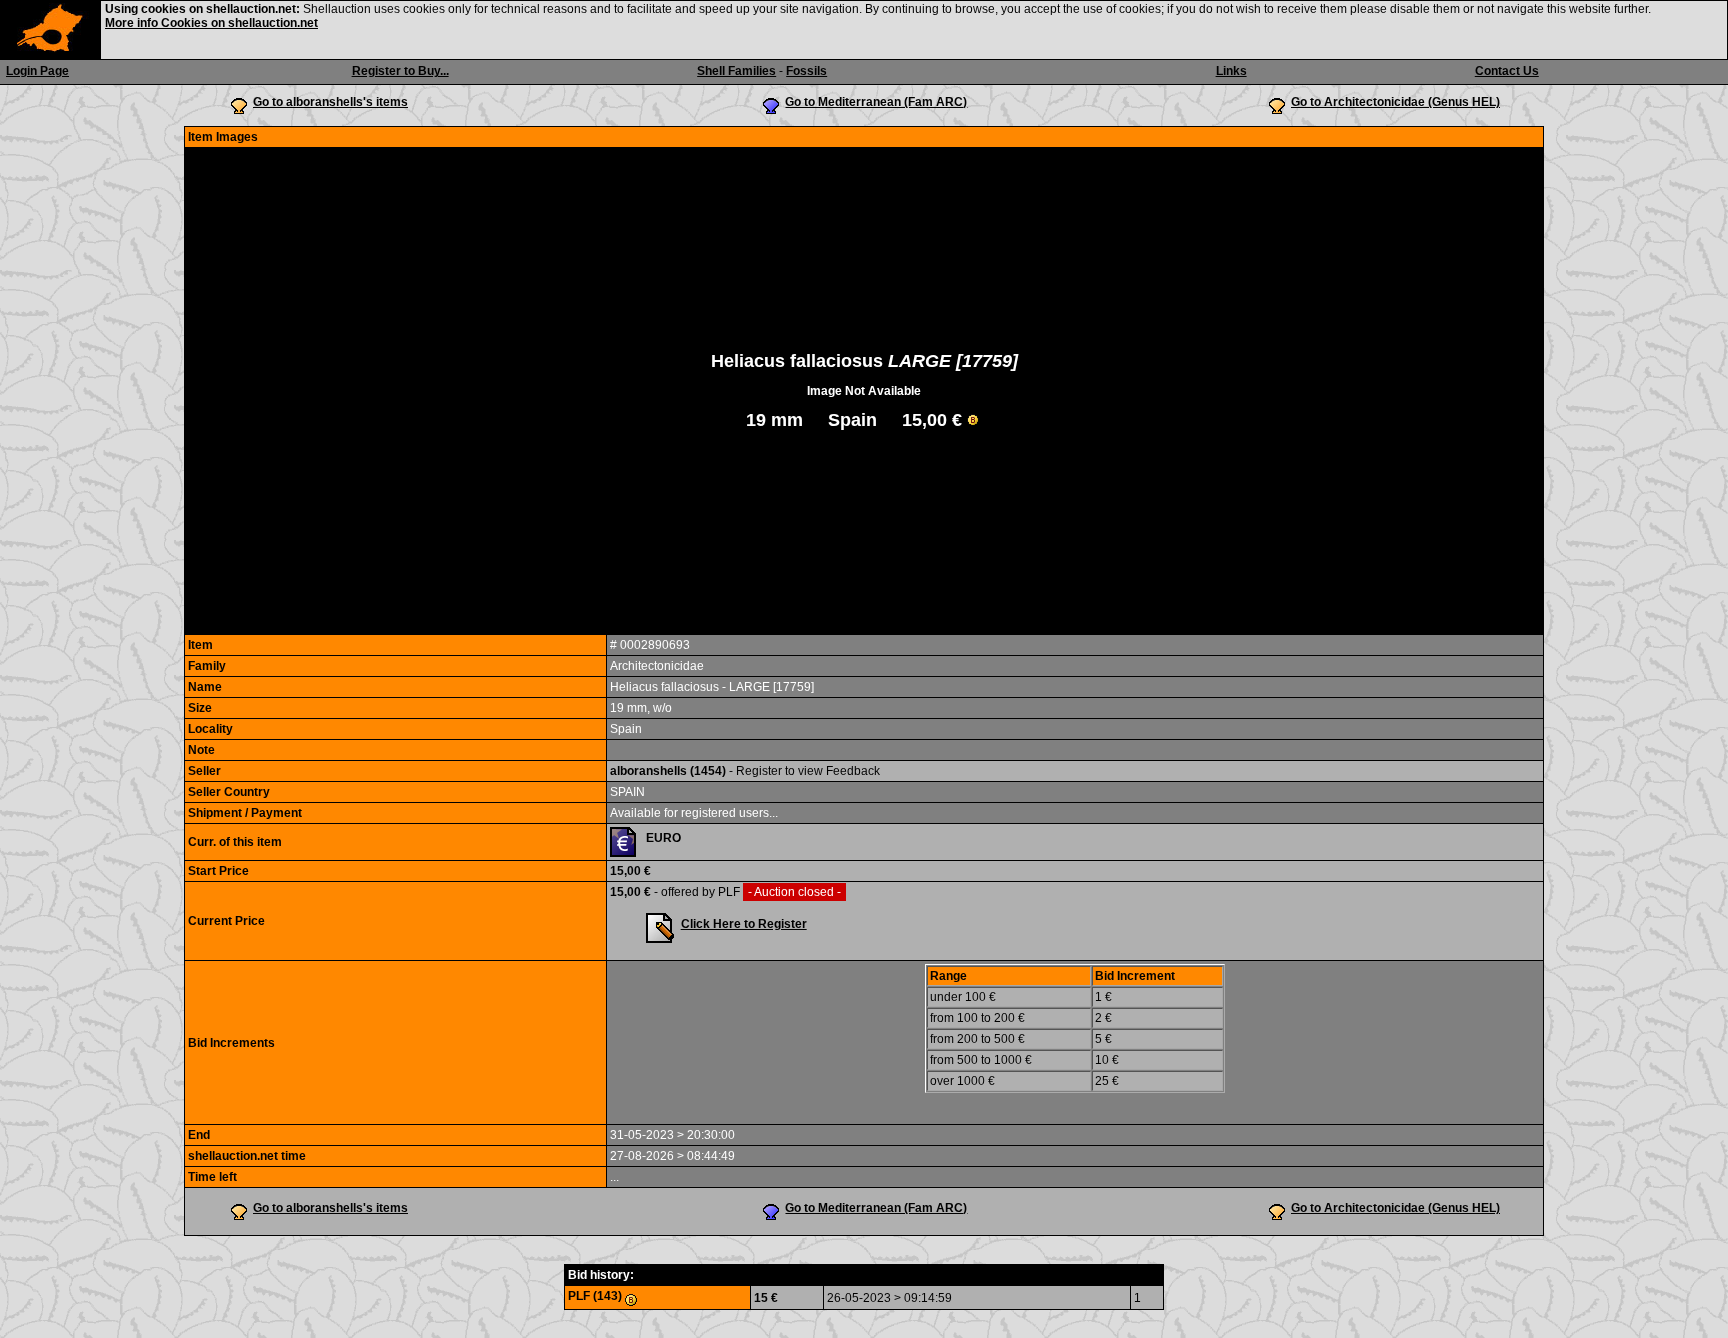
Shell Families (736, 71)
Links (1231, 71)
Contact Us (1507, 71)
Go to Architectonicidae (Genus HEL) (1395, 102)
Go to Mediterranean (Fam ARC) (876, 102)
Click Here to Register (744, 924)
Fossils (806, 71)
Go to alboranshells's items (330, 102)
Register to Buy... (400, 71)
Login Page (37, 71)
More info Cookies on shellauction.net (211, 23)
